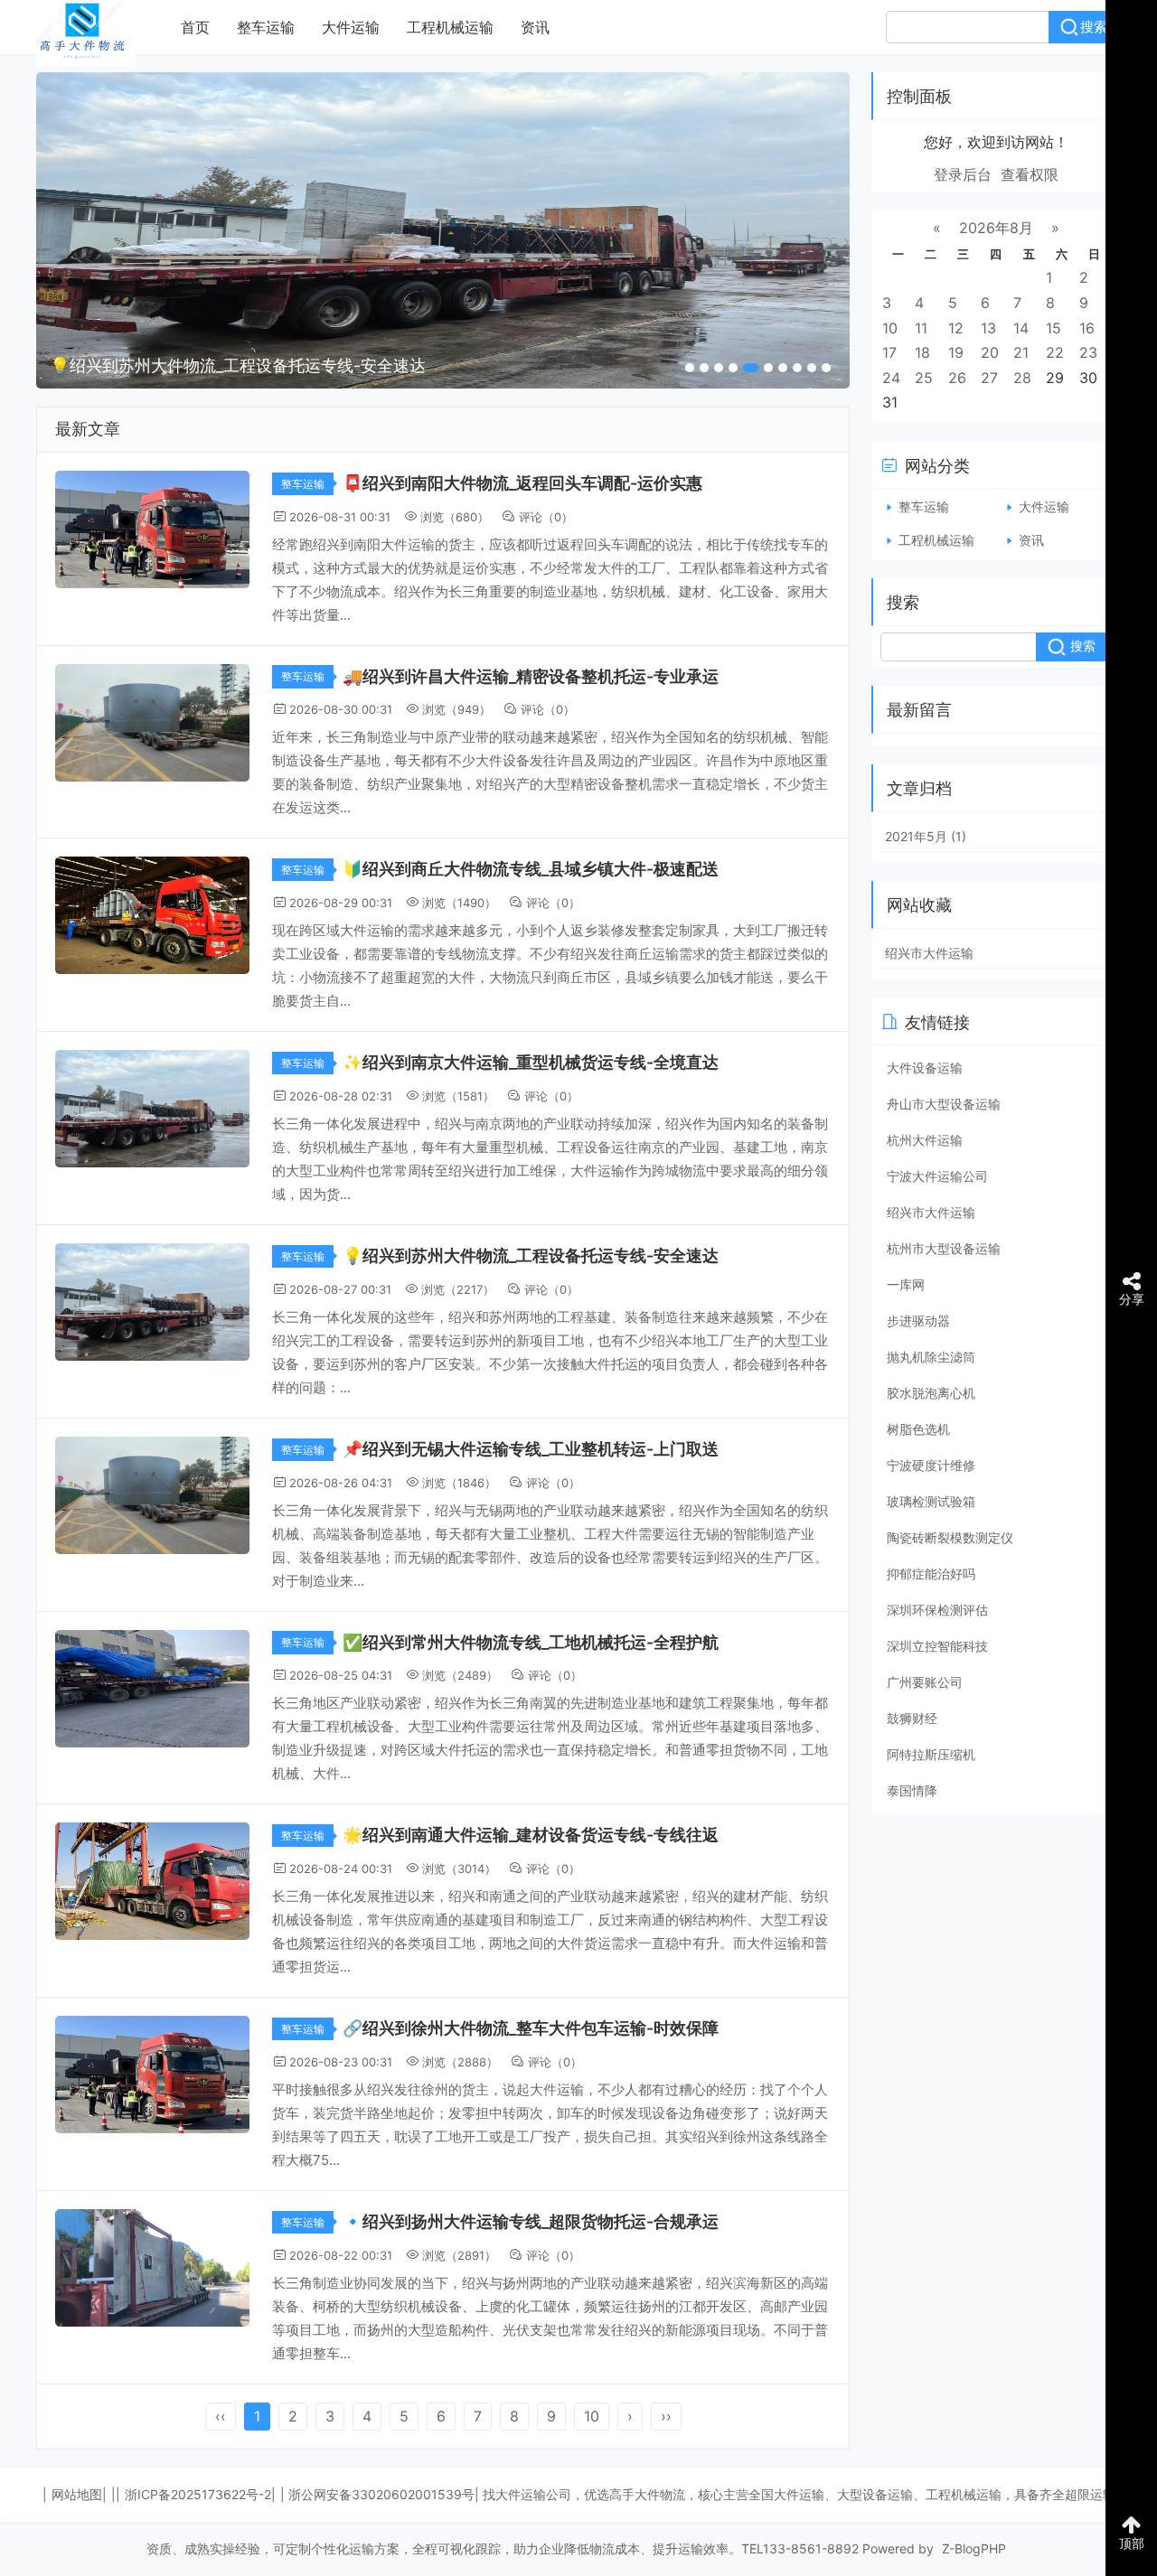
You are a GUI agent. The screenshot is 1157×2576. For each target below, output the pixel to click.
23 (1088, 352)
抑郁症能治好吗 (931, 1574)
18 (922, 352)
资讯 (535, 27)
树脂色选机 (918, 1429)
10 (592, 2416)
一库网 (906, 1284)
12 (956, 328)
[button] (690, 368)
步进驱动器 (918, 1321)
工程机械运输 (450, 27)
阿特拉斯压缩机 (931, 1754)
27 (989, 378)
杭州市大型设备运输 (944, 1248)
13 (988, 328)
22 (1055, 352)
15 (1054, 328)
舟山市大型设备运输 (944, 1104)
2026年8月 (996, 228)
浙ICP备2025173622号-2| (200, 2494)
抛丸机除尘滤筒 (931, 1357)
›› (666, 2416)
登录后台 (963, 174)
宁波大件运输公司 (937, 1176)
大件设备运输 (925, 1068)
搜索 (1094, 27)
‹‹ (221, 2416)
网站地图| (79, 2494)
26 (957, 378)
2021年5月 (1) (926, 836)
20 (990, 352)
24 (891, 378)
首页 (195, 27)
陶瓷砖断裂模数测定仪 (950, 1537)
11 (921, 328)
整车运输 (266, 27)
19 (956, 352)
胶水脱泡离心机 (931, 1393)
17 (889, 352)
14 (1021, 328)
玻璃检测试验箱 (931, 1501)
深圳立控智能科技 (937, 1646)
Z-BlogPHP (974, 2548)
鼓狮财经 (912, 1718)
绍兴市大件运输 (929, 953)
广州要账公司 (925, 1682)
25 (924, 378)
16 (1087, 328)
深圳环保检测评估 (937, 1610)
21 (1021, 352)
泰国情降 (912, 1790)
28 (1022, 378)
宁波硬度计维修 (931, 1465)
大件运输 (351, 27)
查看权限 (1030, 174)
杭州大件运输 (925, 1140)
